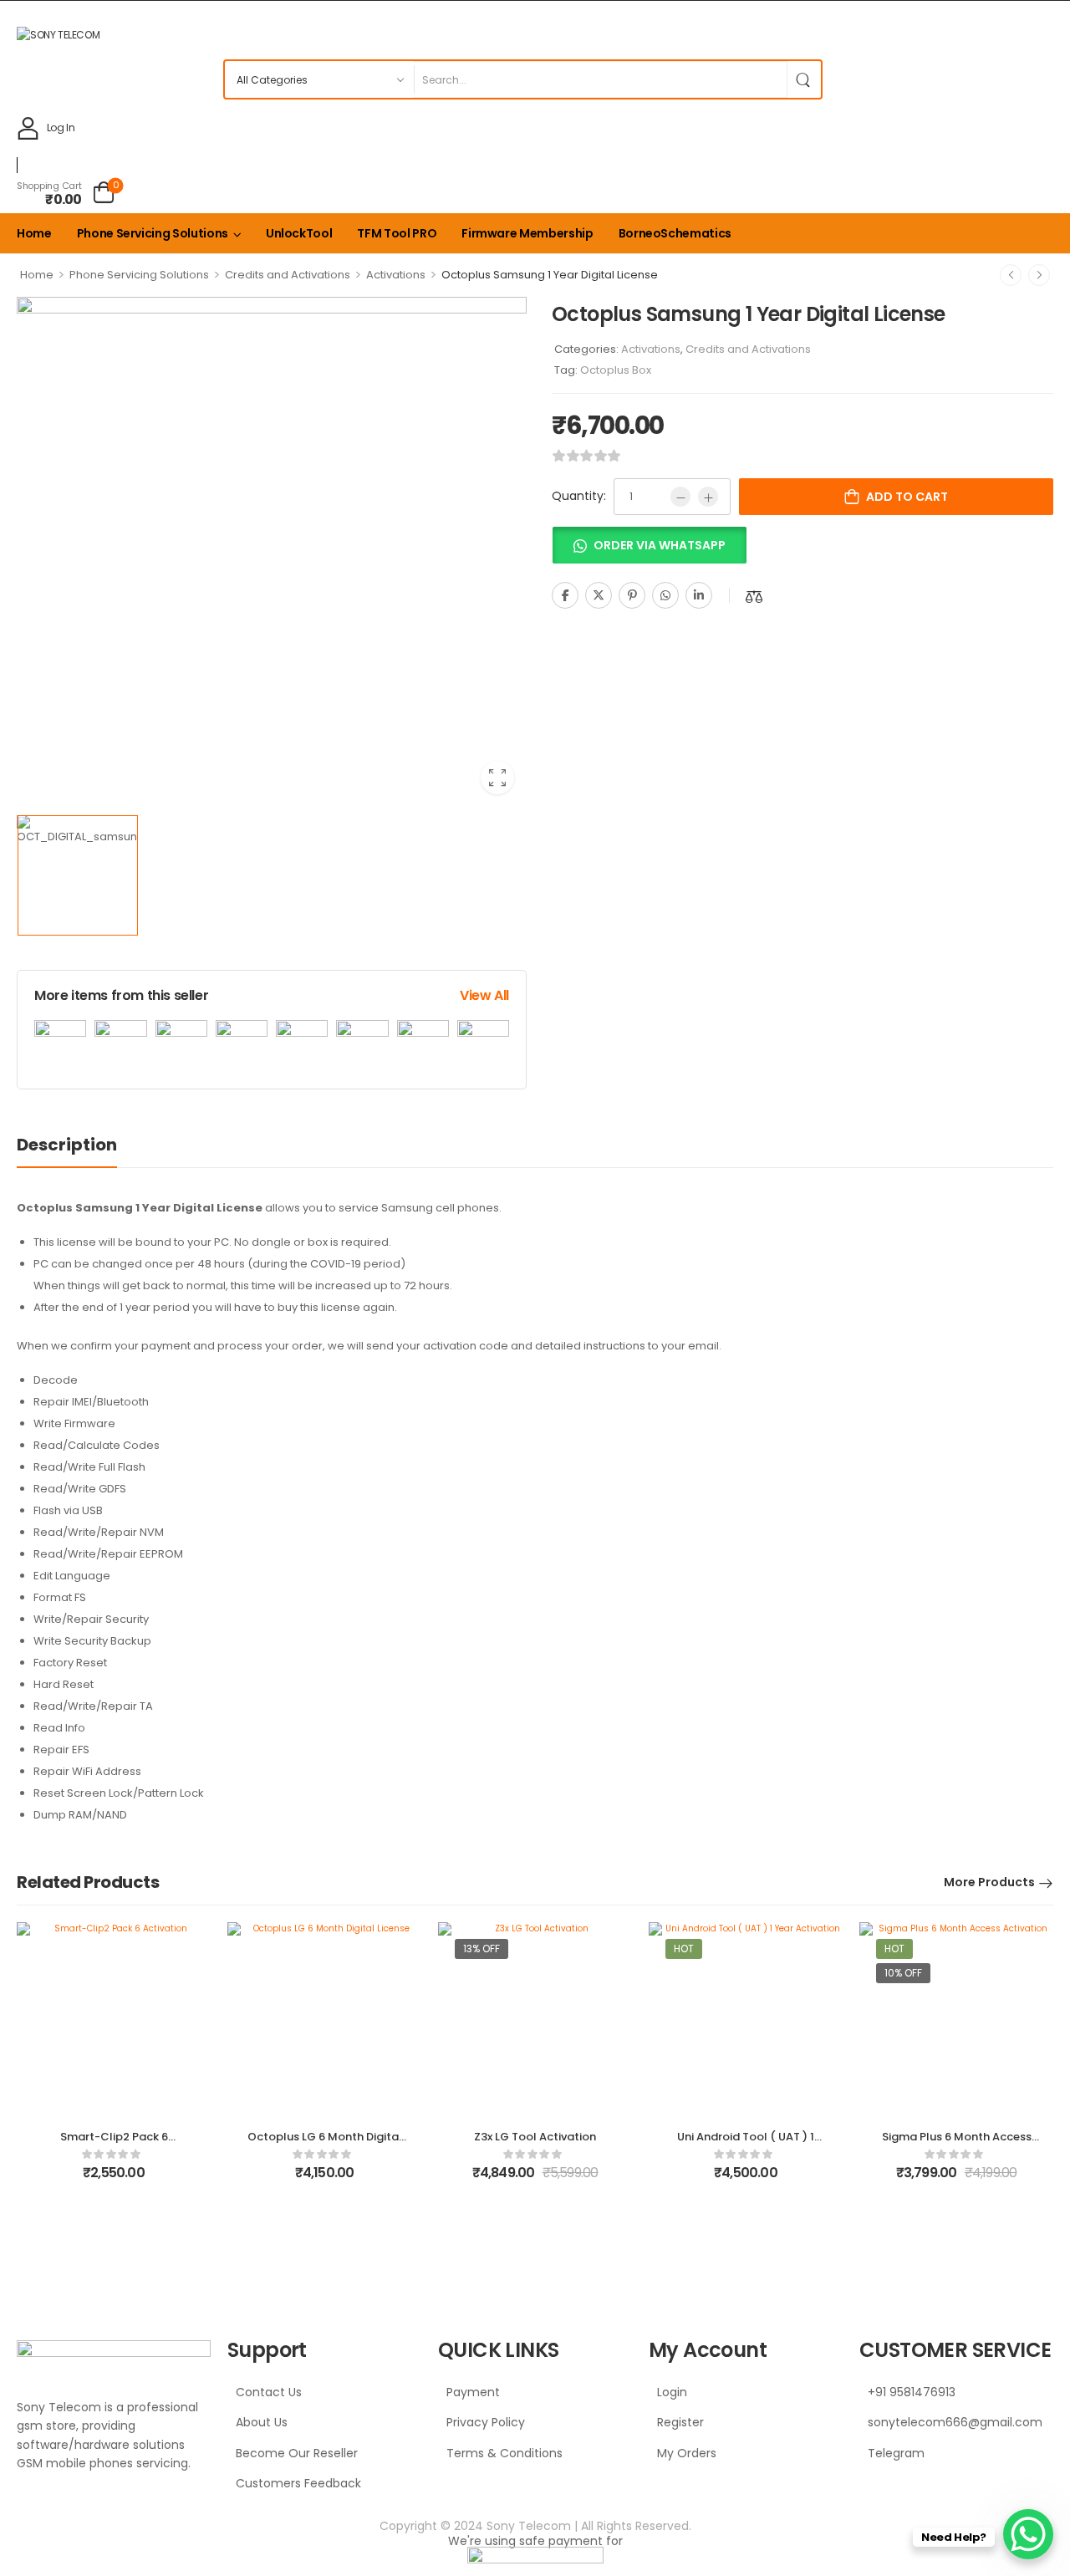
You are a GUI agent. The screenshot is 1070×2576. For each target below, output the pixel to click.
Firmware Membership (527, 233)
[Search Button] (804, 79)
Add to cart (907, 497)
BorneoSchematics (675, 233)
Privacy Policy (486, 2422)
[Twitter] (599, 595)
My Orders (687, 2453)
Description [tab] (67, 1145)
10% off (903, 1973)
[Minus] (680, 497)
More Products (989, 1882)
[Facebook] (565, 595)
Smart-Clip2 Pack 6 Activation (114, 2144)
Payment (473, 2392)
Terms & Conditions (504, 2453)
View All (484, 995)
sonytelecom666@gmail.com (955, 2422)
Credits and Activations (288, 275)
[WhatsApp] (665, 595)
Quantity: (579, 496)
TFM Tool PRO (397, 233)
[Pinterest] (632, 595)
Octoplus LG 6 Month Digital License (325, 2144)
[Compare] (754, 597)
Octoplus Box (616, 370)
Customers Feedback (298, 2483)
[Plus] (708, 497)
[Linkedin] (699, 595)
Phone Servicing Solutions (153, 233)
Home (34, 233)
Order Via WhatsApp (660, 545)
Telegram (896, 2453)
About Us (262, 2422)
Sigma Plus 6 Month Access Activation (957, 2144)
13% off (481, 1949)
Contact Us (269, 2392)
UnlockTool (299, 233)
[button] (649, 551)
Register (680, 2422)
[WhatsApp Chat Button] (1028, 2534)
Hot (684, 1949)
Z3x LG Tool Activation (535, 2137)
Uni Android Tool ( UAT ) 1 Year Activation (746, 2144)
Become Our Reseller (297, 2453)
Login (672, 2392)
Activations (396, 275)
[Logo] (531, 34)
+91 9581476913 (912, 2392)
